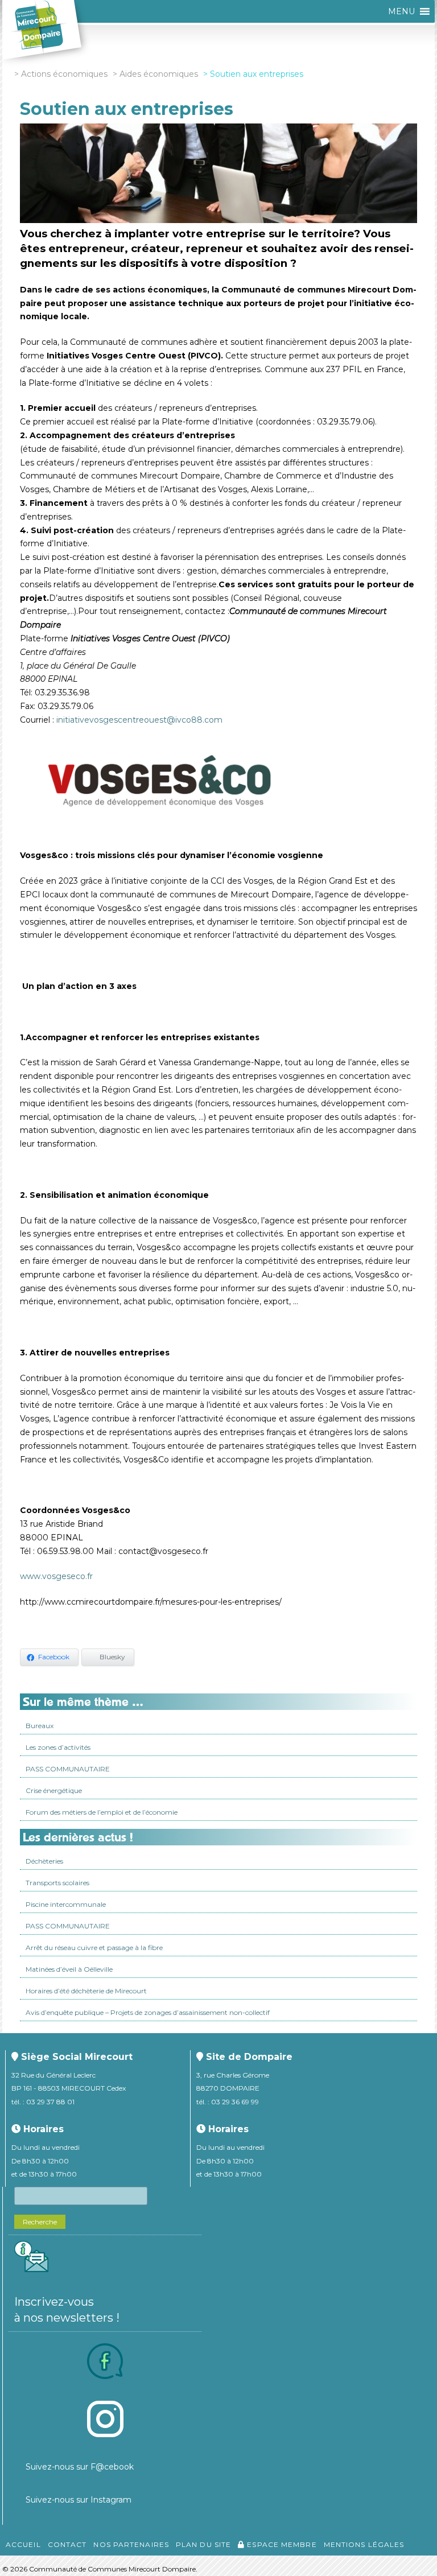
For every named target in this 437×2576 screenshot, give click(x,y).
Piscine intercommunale (66, 1904)
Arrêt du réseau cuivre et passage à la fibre (94, 1948)
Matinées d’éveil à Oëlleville (69, 1969)
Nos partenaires (131, 2544)
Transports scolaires (57, 1883)
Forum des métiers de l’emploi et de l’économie (102, 1812)
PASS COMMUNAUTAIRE (68, 1769)
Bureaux (40, 1726)
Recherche (40, 2222)
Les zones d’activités (58, 1747)
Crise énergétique (54, 1790)
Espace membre (281, 2544)
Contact (67, 2544)
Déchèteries (44, 1861)
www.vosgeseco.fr (56, 1576)
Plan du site (203, 2544)
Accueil (23, 2544)
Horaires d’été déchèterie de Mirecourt (86, 1991)
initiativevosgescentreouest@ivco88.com (139, 720)
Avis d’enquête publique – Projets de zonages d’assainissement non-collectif (148, 2012)
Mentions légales (364, 2544)
